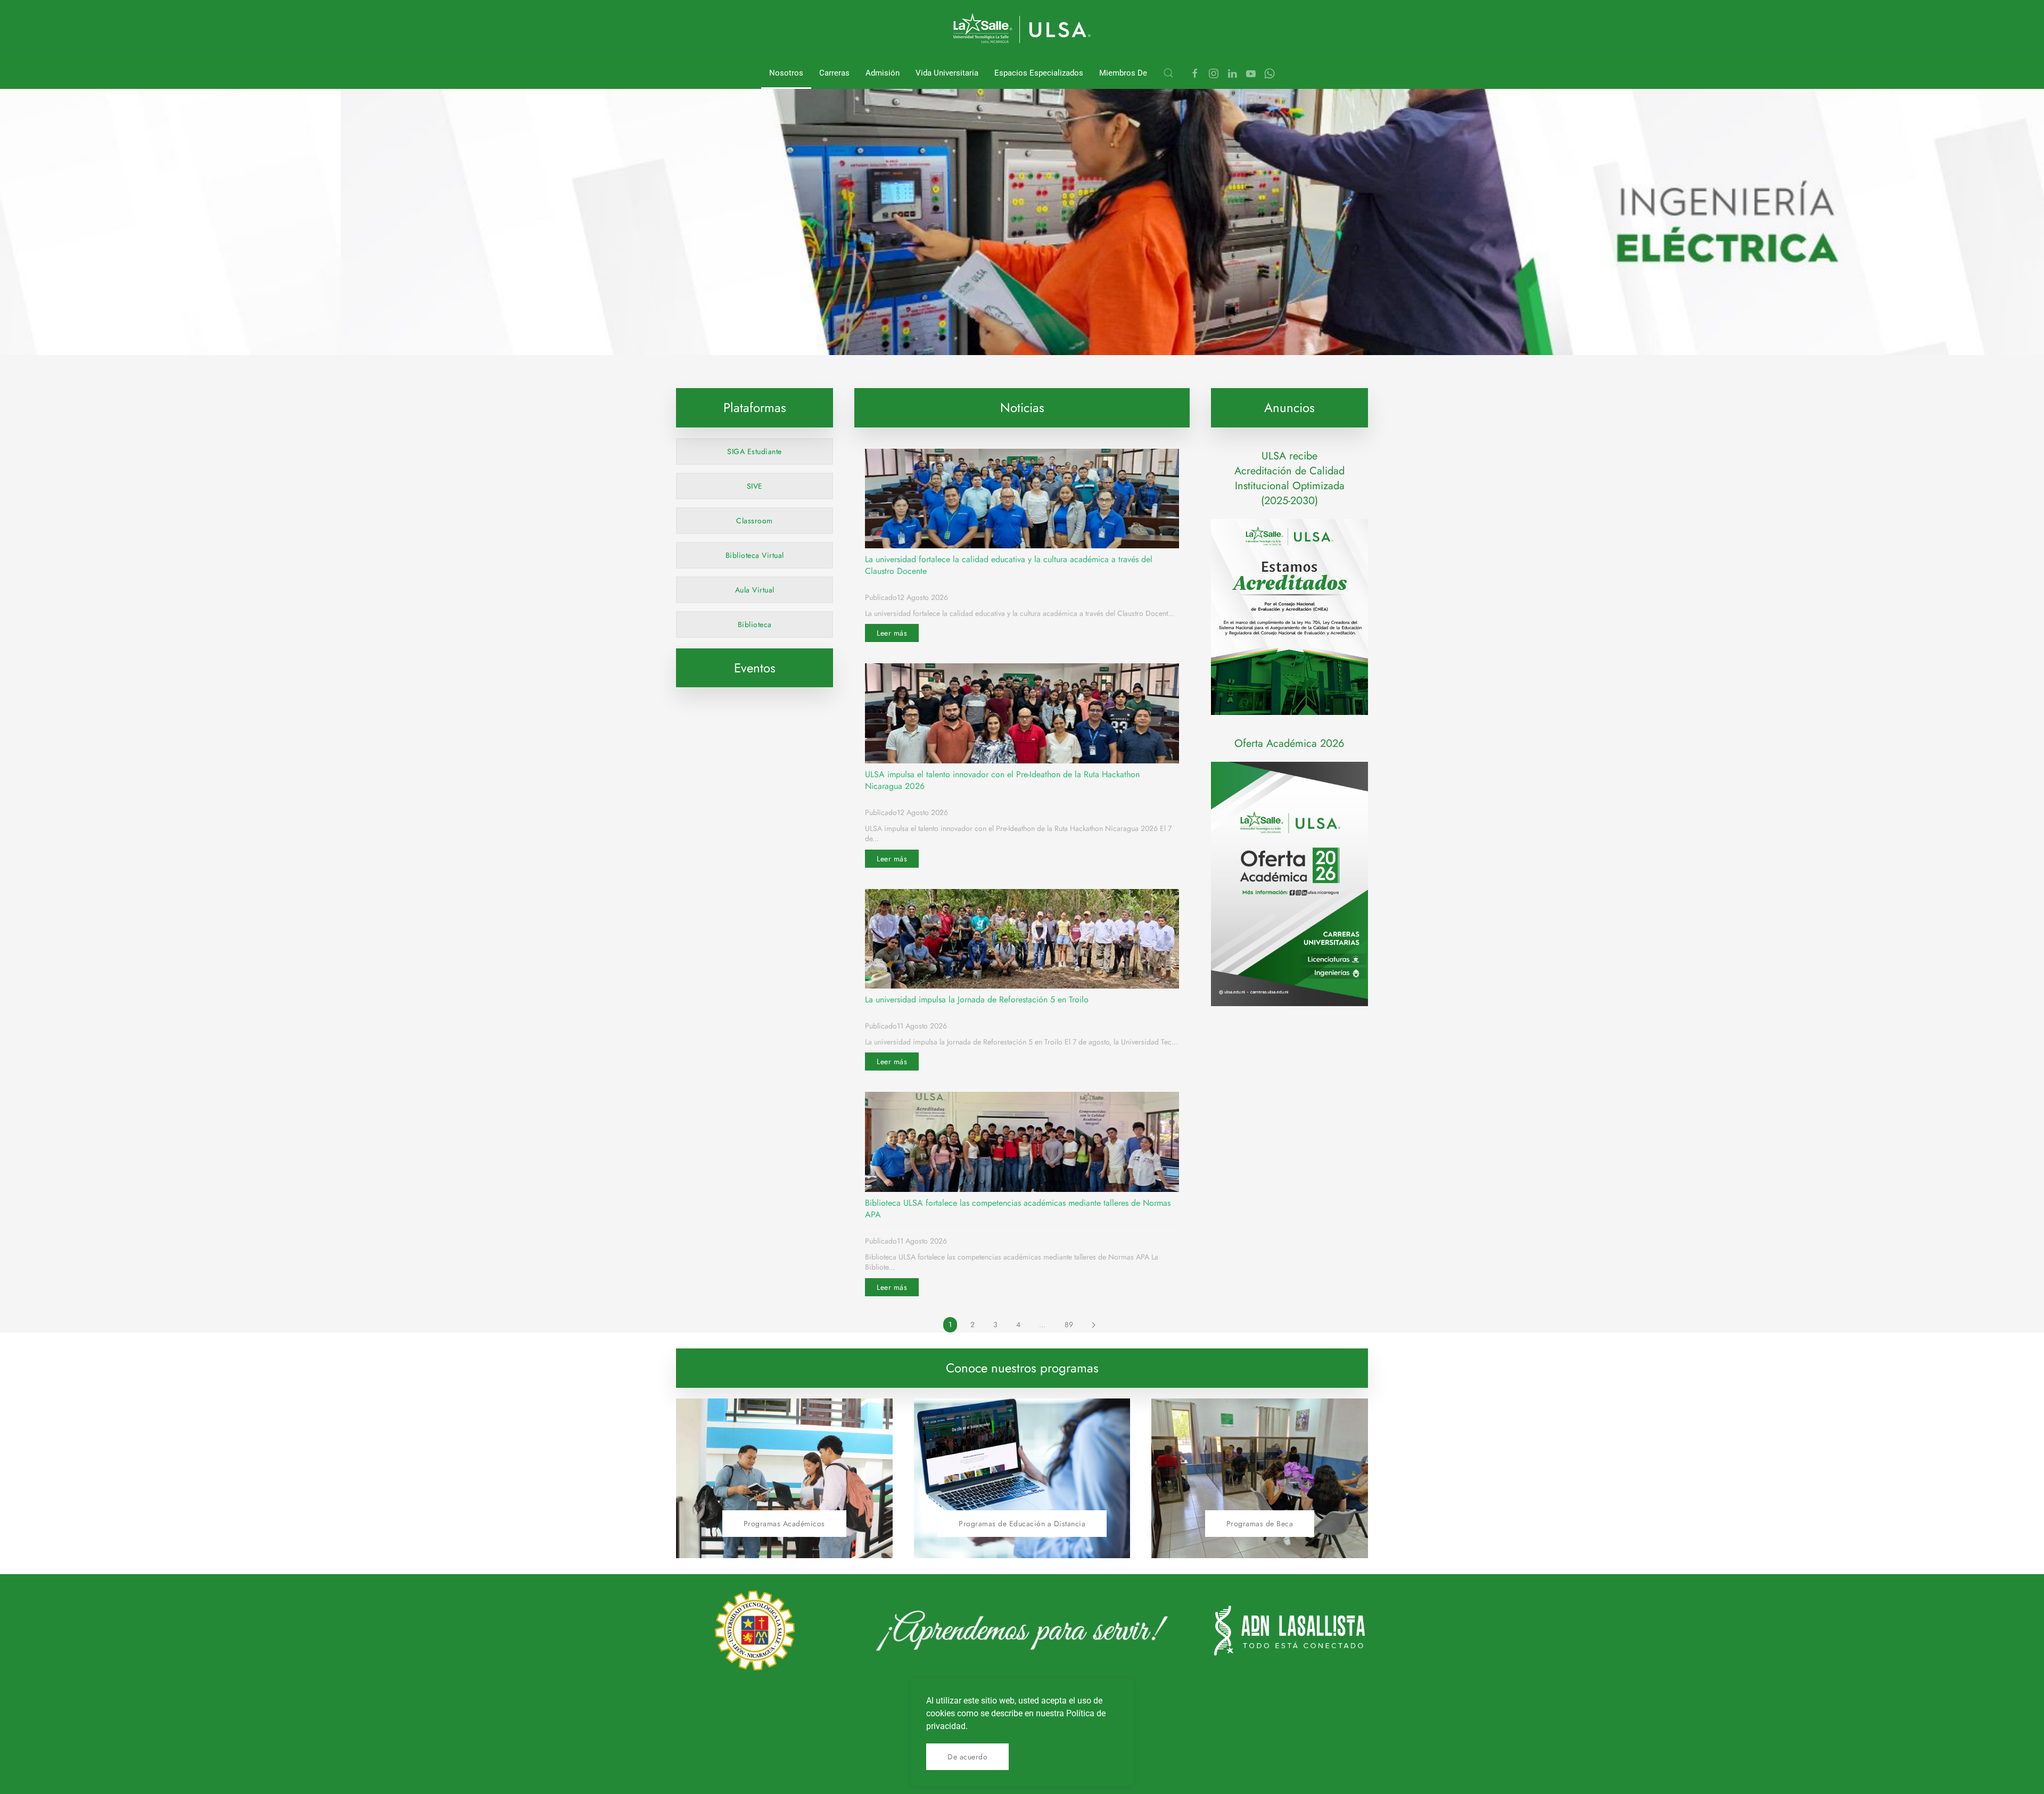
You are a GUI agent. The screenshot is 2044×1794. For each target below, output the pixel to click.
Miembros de (1123, 73)
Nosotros (786, 73)
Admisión (883, 73)
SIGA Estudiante (755, 451)
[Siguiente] (1094, 1325)
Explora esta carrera (829, 330)
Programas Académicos (784, 1524)
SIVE (755, 486)
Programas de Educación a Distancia (1022, 1524)
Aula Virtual (755, 590)
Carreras (834, 73)
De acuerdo (967, 1757)
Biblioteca (755, 624)
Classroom (755, 521)
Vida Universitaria (947, 73)
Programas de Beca (1260, 1524)
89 (1069, 1324)
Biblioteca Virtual (755, 555)
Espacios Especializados (1039, 73)
